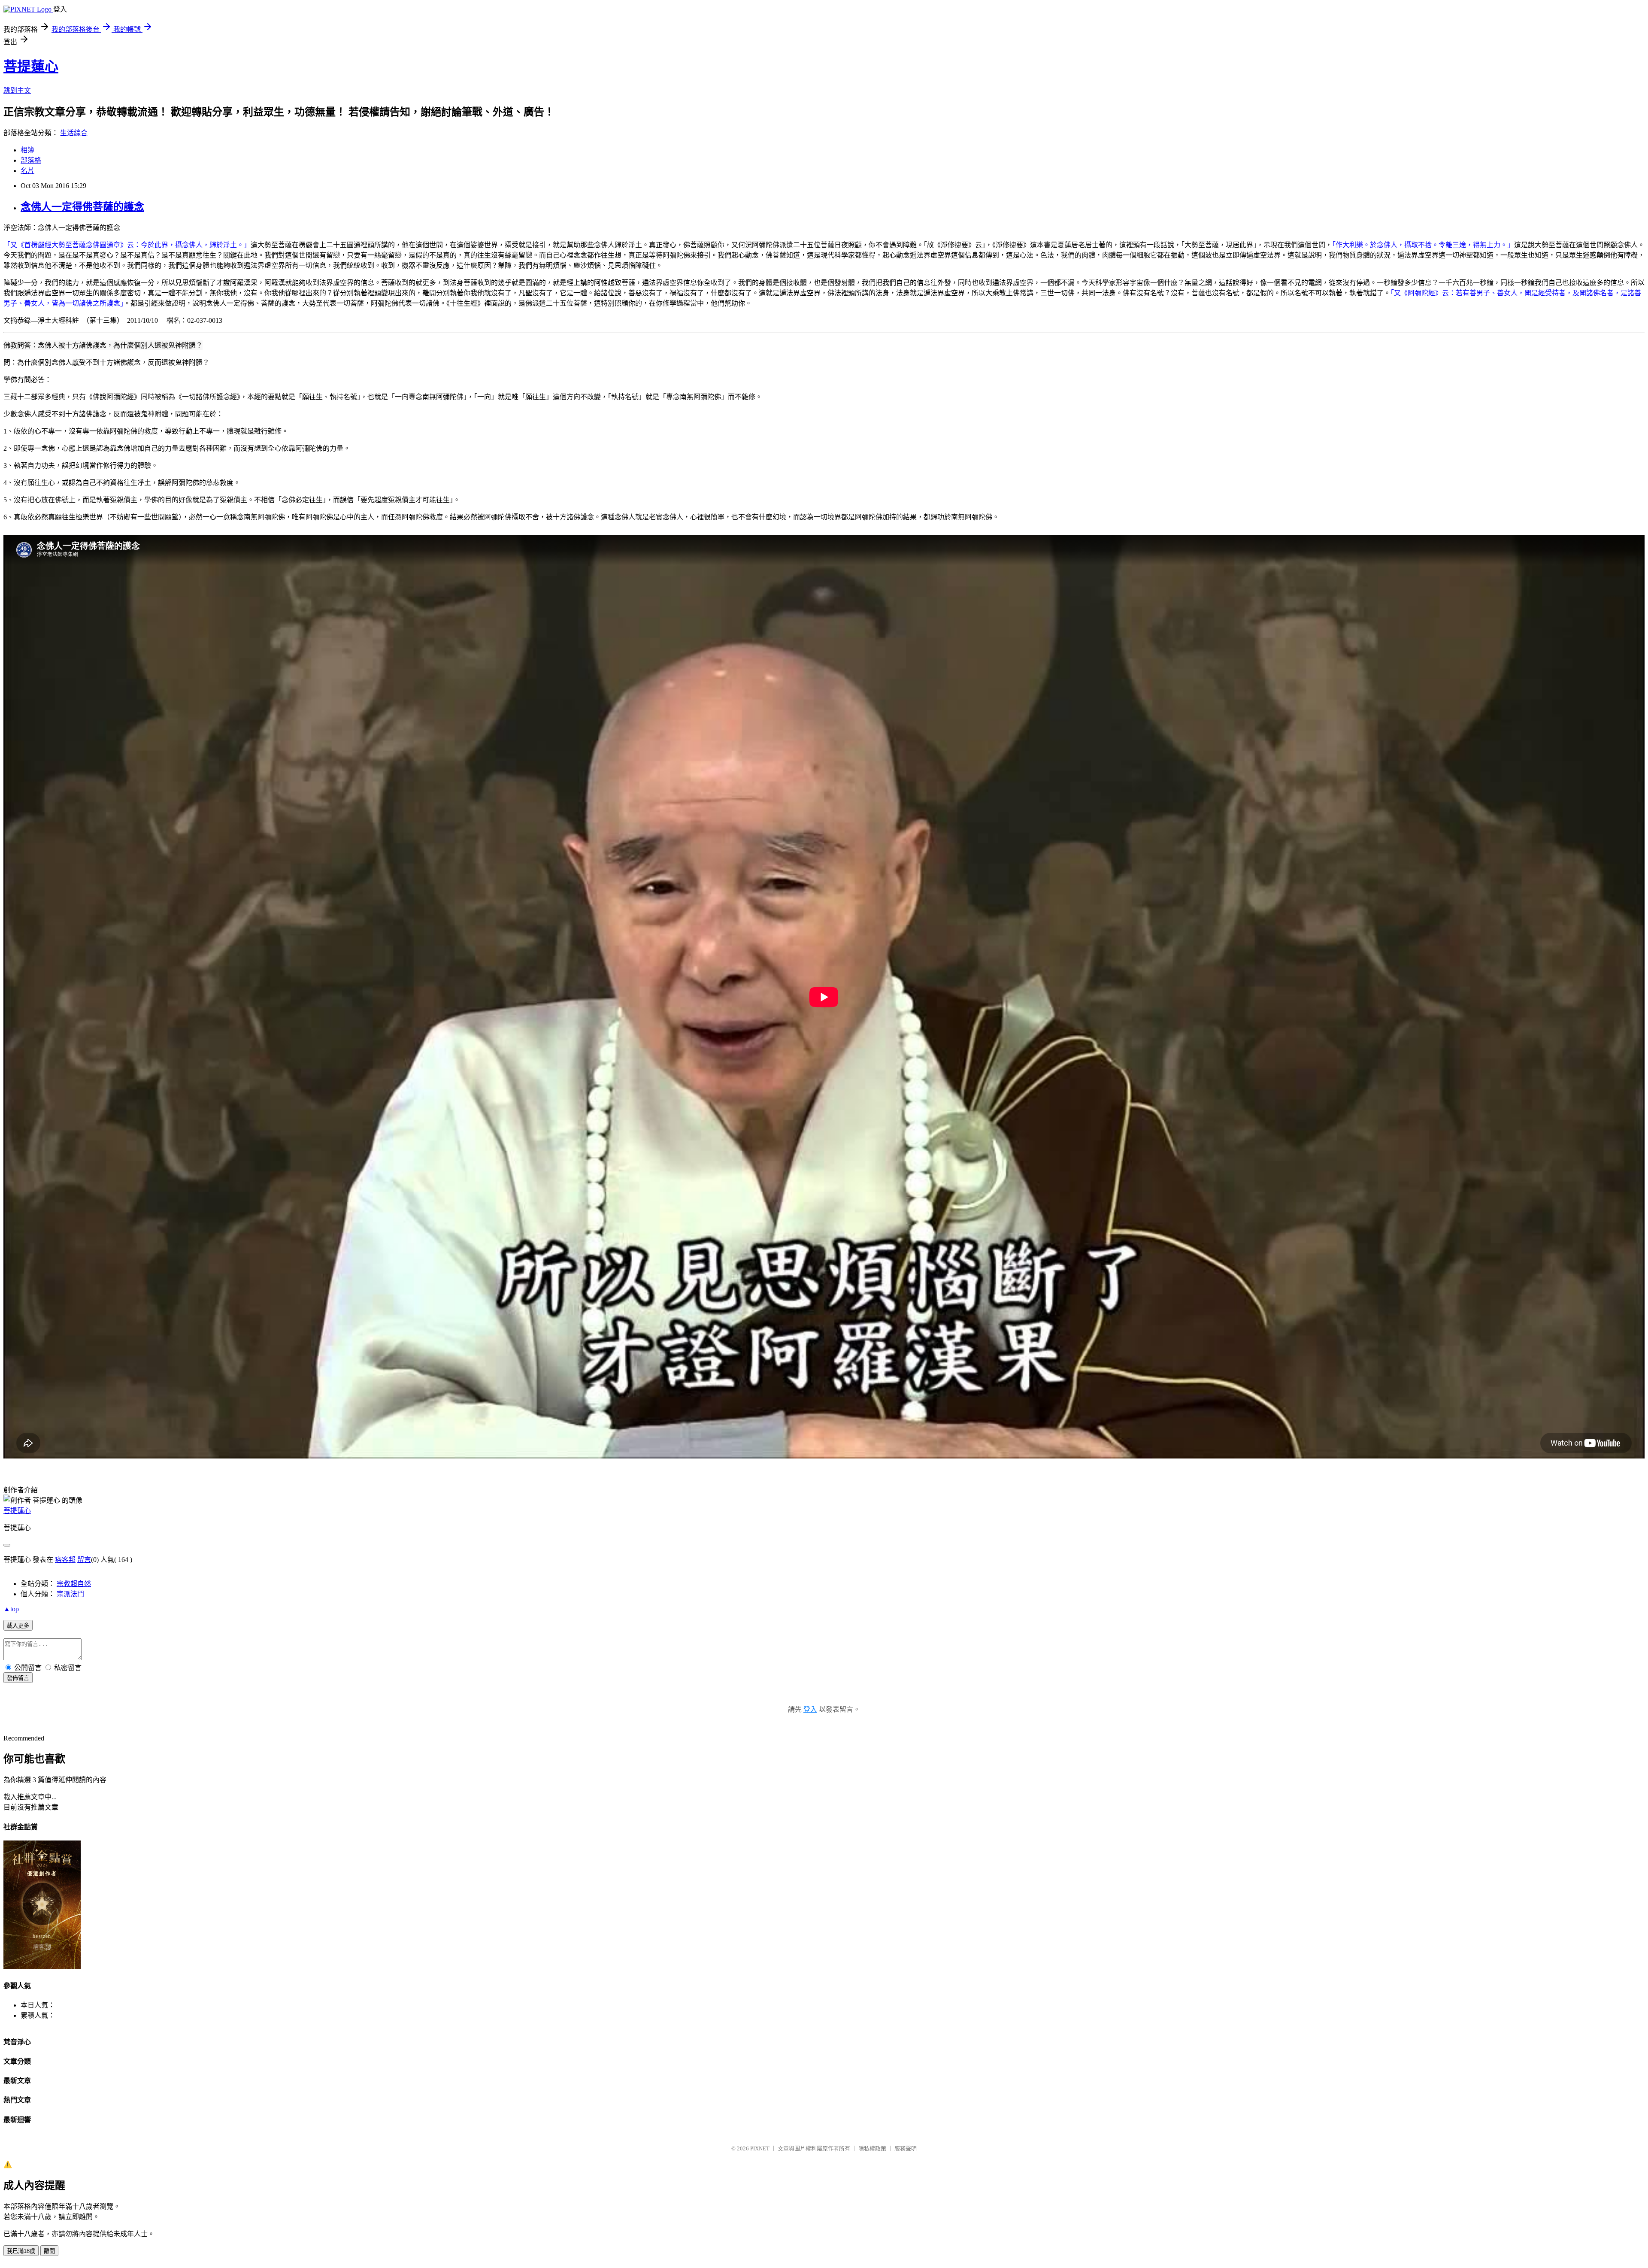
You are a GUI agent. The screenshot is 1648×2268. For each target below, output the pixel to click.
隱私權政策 (872, 2148)
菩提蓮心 (31, 67)
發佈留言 (18, 1678)
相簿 (27, 150)
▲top (11, 1609)
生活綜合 (74, 133)
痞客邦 (65, 1560)
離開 (49, 2251)
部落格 (31, 160)
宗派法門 (70, 1594)
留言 (84, 1560)
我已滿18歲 (21, 2251)
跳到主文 (17, 90)
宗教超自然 (74, 1584)
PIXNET (760, 2148)
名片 (27, 171)
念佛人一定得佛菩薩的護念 (82, 207)
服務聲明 (906, 2148)
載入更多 (18, 1626)
